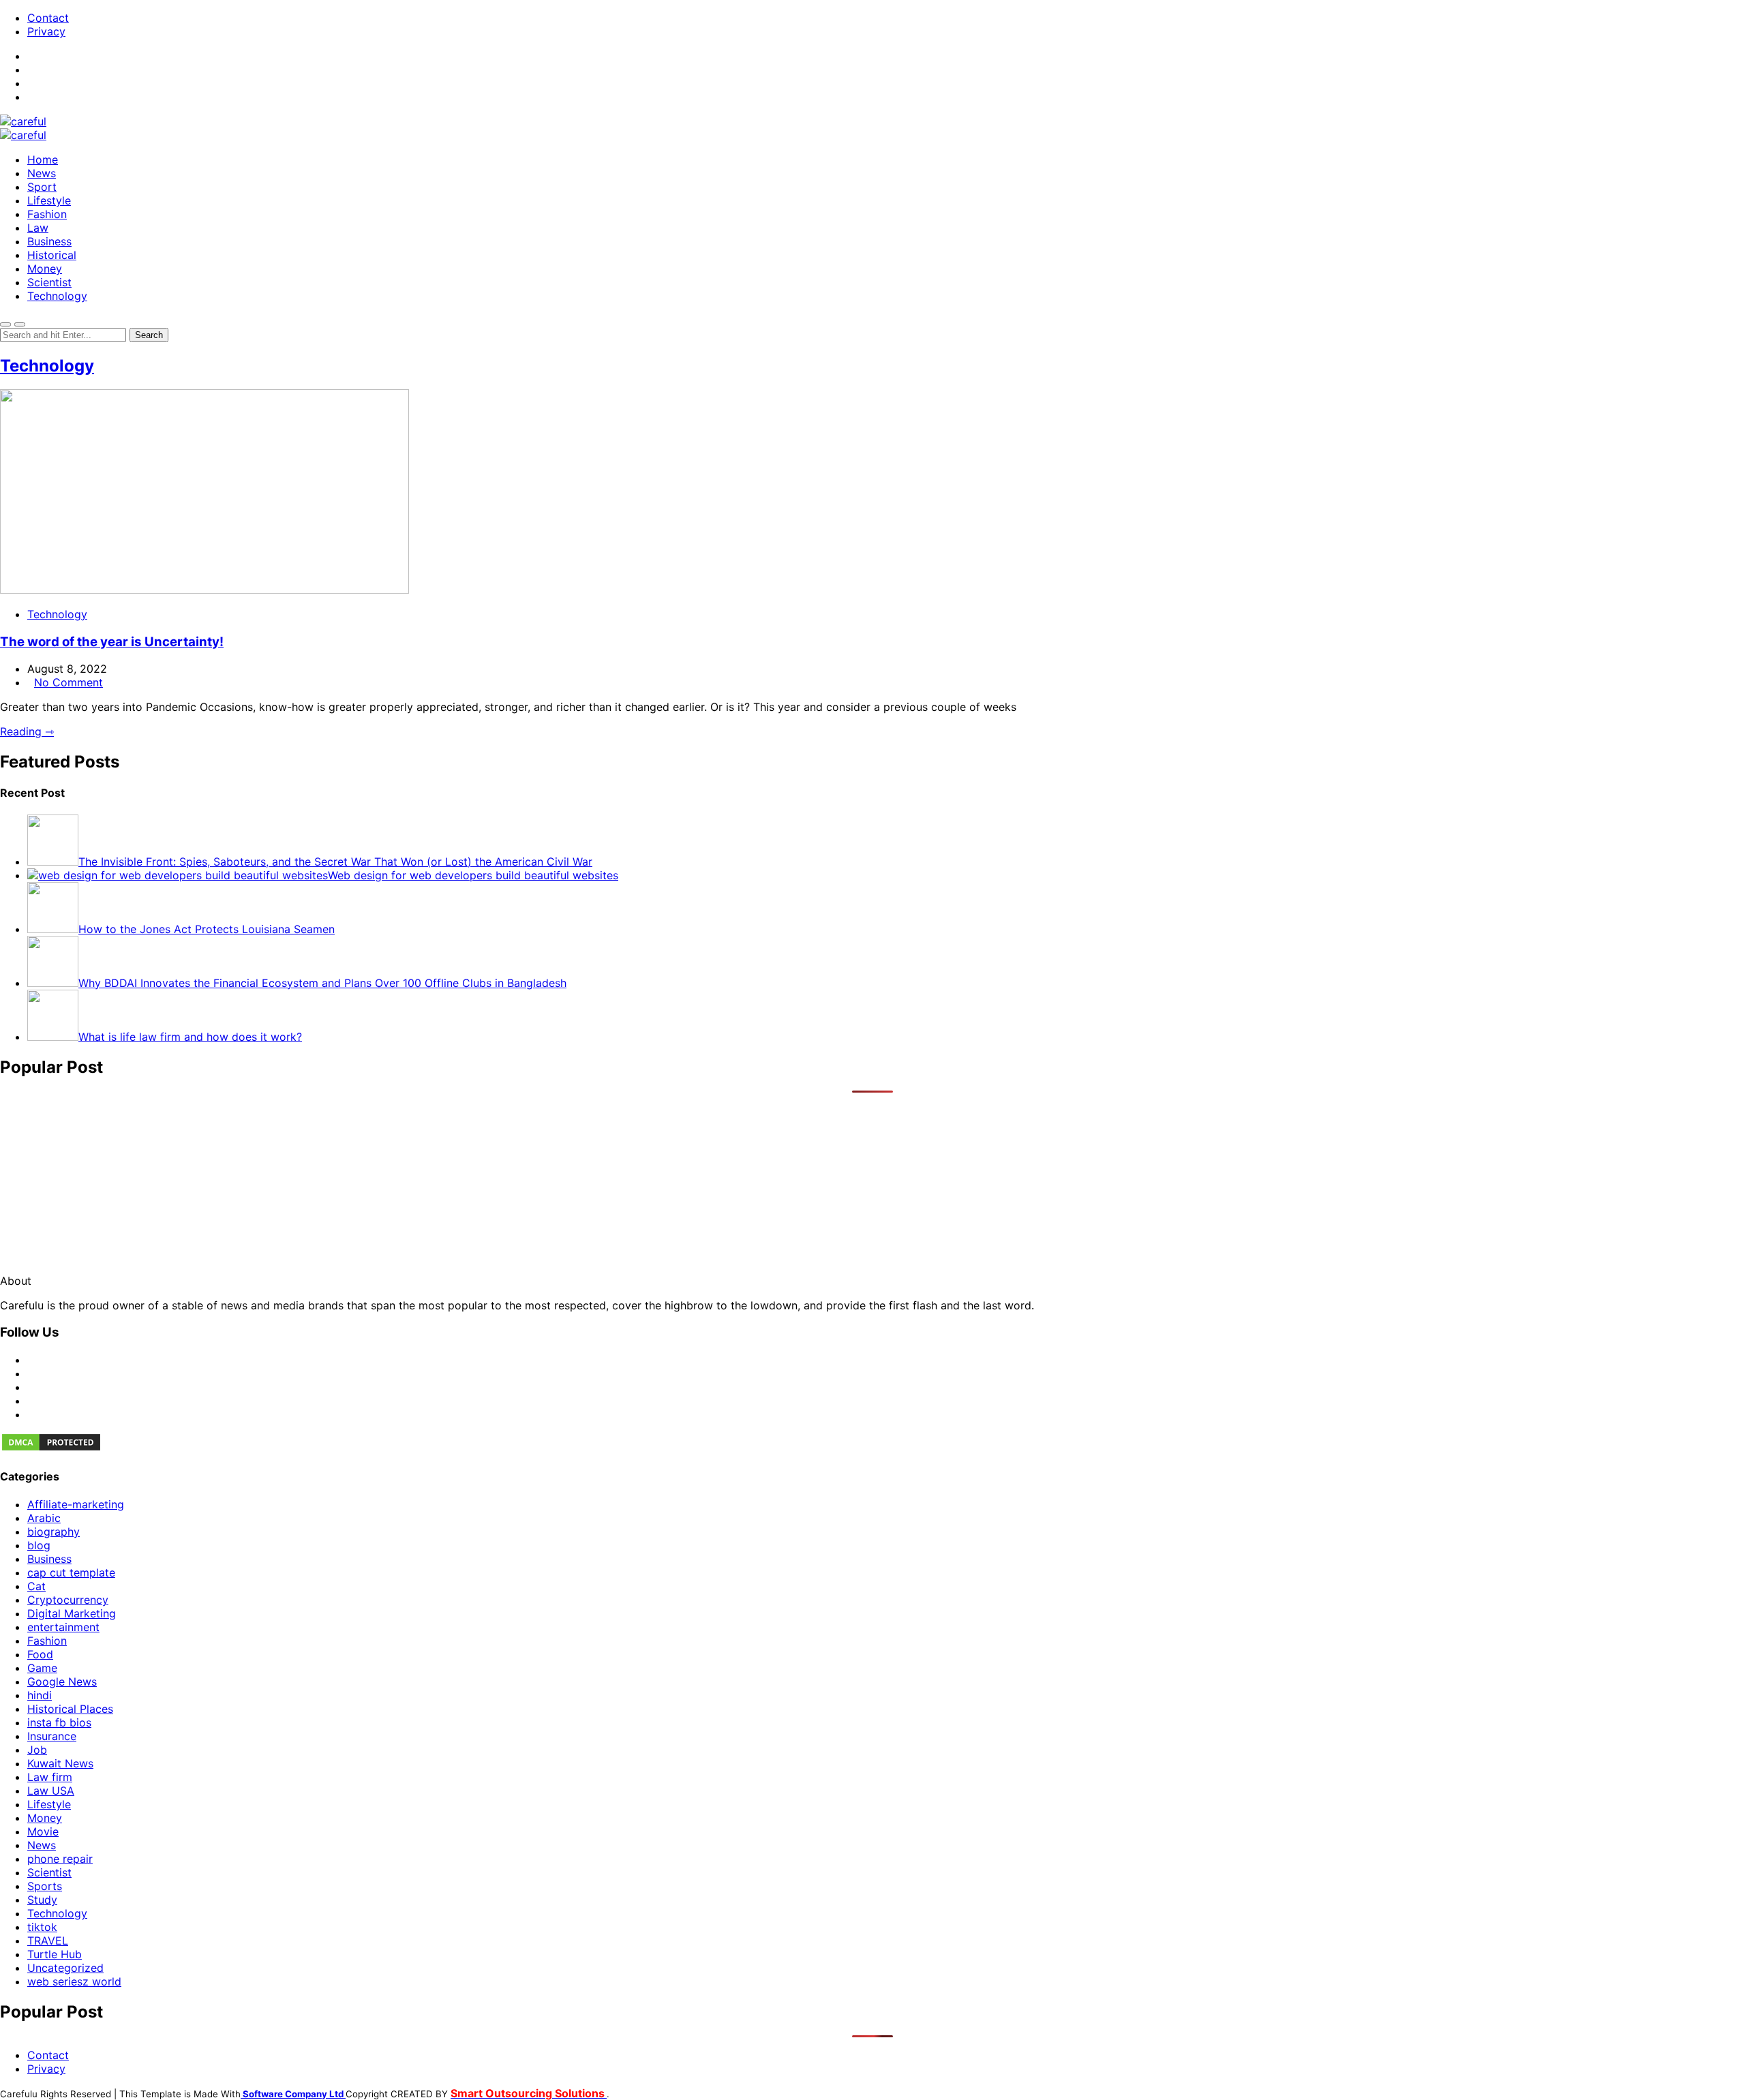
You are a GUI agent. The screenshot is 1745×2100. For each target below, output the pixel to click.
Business (49, 241)
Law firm (50, 1777)
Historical (52, 255)
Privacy (46, 31)
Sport (42, 187)
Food (40, 1654)
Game (42, 1668)
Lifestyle (49, 200)
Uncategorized (65, 1968)
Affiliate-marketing (76, 1504)
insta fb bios (59, 1722)
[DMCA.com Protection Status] (51, 1448)
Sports (45, 1886)
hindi (40, 1695)
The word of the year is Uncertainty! (112, 642)
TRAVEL (48, 1941)
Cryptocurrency (68, 1600)
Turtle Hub (55, 1954)
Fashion (47, 214)
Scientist (49, 282)
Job (37, 1750)
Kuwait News (60, 1763)
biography (54, 1532)
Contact (48, 18)
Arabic (44, 1518)
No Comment (69, 682)
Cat (36, 1586)
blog (39, 1545)
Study (42, 1900)
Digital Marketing (72, 1613)
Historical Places (70, 1709)
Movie (43, 1831)
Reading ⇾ (27, 731)
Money (45, 269)
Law (38, 228)
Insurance (52, 1736)
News (42, 173)
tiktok (42, 1927)
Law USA (51, 1791)
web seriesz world (74, 1981)
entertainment (63, 1627)
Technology (57, 296)
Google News (62, 1681)
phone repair (60, 1859)
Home (43, 159)
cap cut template (71, 1572)
